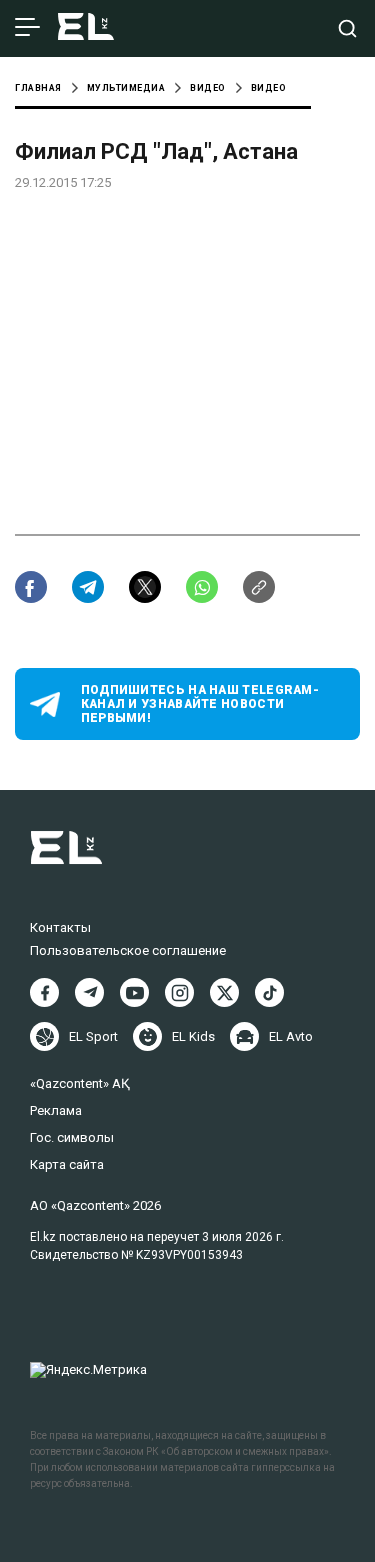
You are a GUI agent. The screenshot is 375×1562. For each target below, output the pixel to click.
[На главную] (86, 28)
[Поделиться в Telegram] (88, 587)
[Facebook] (44, 992)
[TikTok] (269, 992)
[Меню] (27, 28)
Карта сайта (67, 1164)
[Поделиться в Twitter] (145, 587)
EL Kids (193, 1036)
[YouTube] (134, 992)
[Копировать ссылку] (259, 587)
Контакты (60, 927)
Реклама (56, 1110)
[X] (224, 992)
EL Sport (93, 1036)
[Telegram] (89, 992)
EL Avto (291, 1036)
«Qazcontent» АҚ (80, 1083)
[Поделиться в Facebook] (31, 587)
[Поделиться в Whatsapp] (202, 587)
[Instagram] (179, 992)
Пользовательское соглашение (128, 950)
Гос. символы (72, 1137)
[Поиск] (347, 28)
